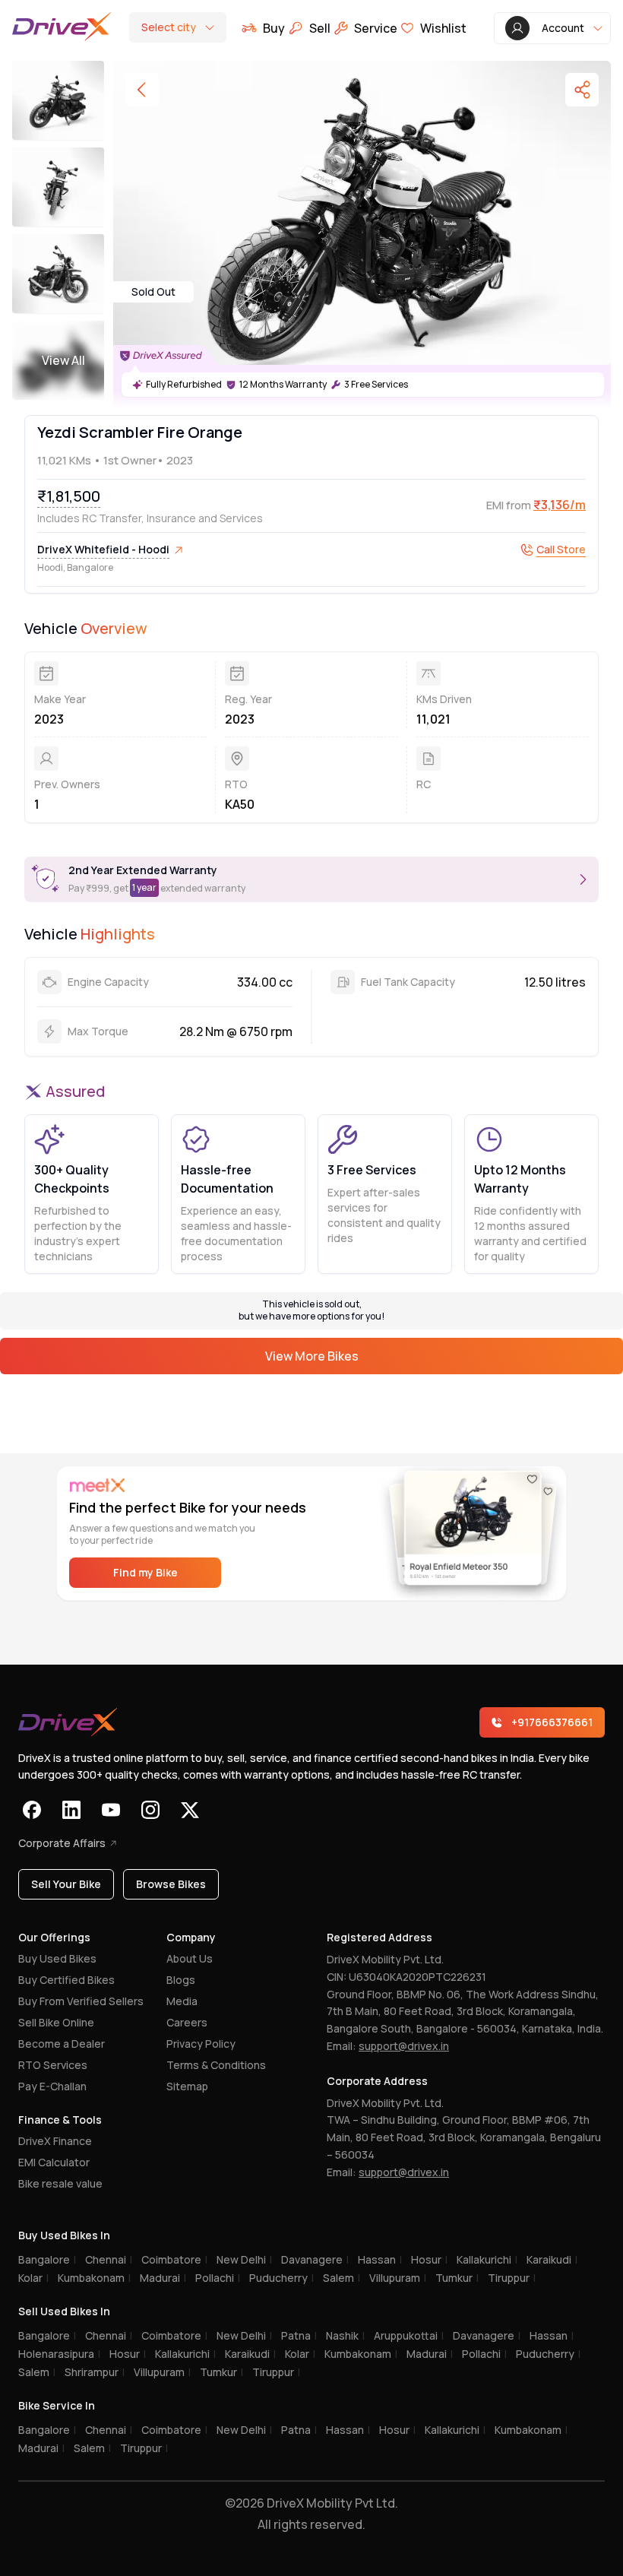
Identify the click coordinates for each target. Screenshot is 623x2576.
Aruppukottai (409, 2335)
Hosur (429, 2259)
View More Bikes (312, 1356)
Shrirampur (95, 2372)
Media (182, 2001)
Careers (187, 2022)
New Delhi (244, 2259)
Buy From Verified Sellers (81, 2001)
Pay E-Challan (52, 2086)
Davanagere (315, 2259)
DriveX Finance (55, 2141)
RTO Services (53, 2065)
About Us (190, 1958)
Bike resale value (60, 2183)
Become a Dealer (62, 2044)
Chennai (109, 2259)
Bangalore (47, 2259)
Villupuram (398, 2278)
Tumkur (457, 2278)
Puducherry (281, 2278)
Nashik (345, 2335)
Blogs (181, 1980)
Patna (299, 2335)
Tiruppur (512, 2278)
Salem (342, 2278)
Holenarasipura (59, 2354)
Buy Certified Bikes (66, 1980)
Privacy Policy (201, 2044)
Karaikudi (552, 2259)
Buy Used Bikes (57, 1958)
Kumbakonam (94, 2278)
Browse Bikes (171, 1884)
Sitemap (187, 2086)
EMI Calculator (54, 2162)
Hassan (380, 2259)
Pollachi (218, 2278)
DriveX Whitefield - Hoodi (103, 549)
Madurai (163, 2278)
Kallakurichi (487, 2259)
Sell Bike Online (56, 2022)
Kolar (33, 2278)
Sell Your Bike (66, 1884)
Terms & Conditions (216, 2065)
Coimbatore (174, 2259)
